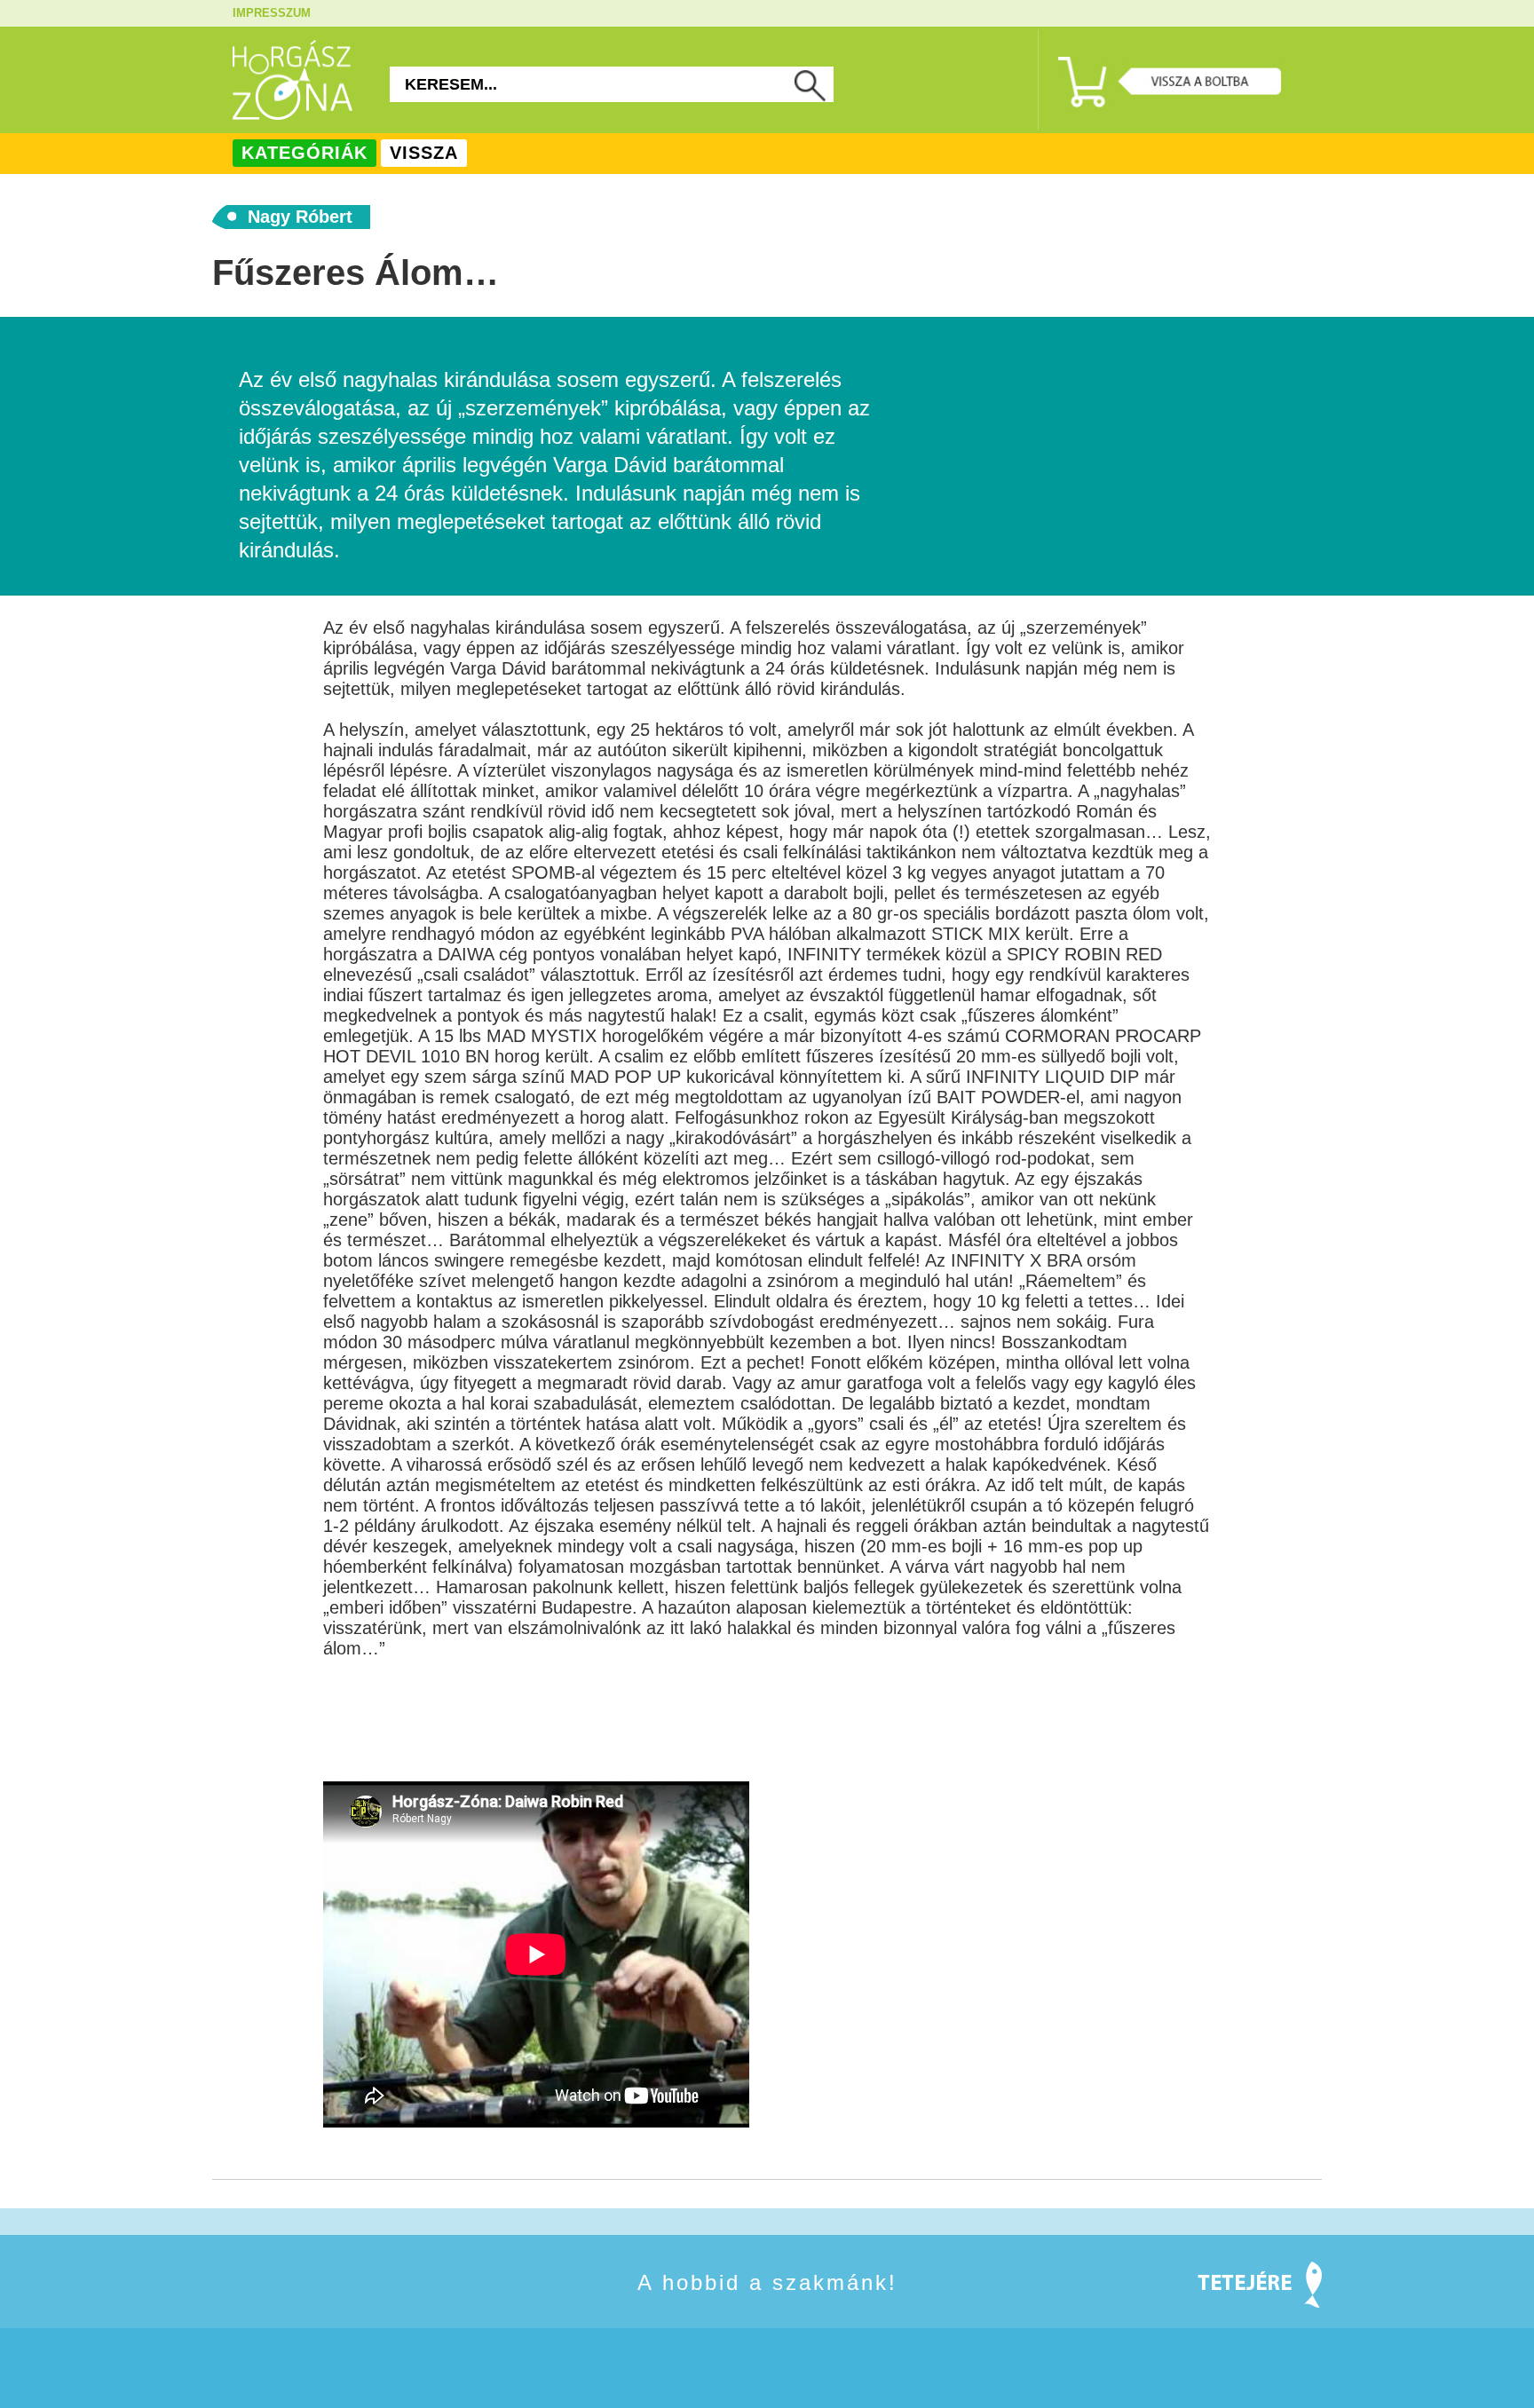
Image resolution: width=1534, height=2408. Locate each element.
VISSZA (424, 153)
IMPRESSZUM (272, 13)
